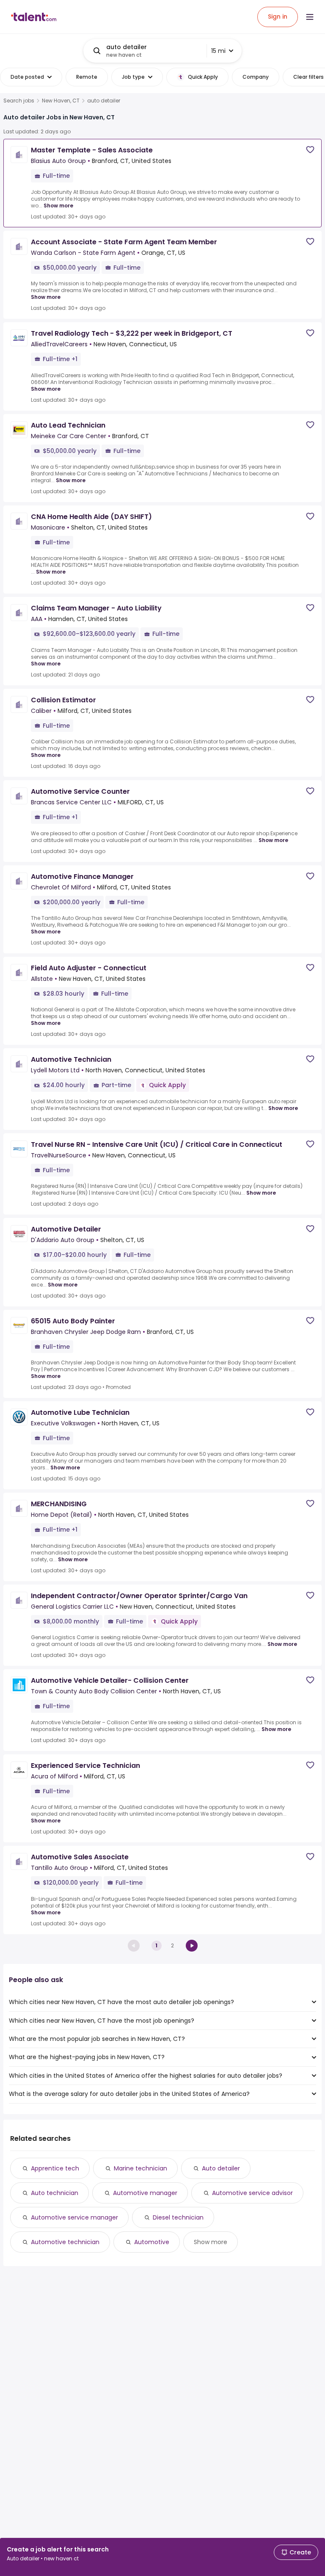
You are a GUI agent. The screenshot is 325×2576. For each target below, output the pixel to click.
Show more (58, 206)
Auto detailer (221, 2168)
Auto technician (55, 2193)
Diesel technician (178, 2217)
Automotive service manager (74, 2217)
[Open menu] (310, 17)
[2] (192, 1946)
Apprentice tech (55, 2168)
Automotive (152, 2242)
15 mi (218, 51)
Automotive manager (145, 2193)
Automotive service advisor (252, 2193)
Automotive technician (65, 2242)
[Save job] (310, 150)
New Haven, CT (61, 101)
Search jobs (19, 101)
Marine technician (140, 2168)
